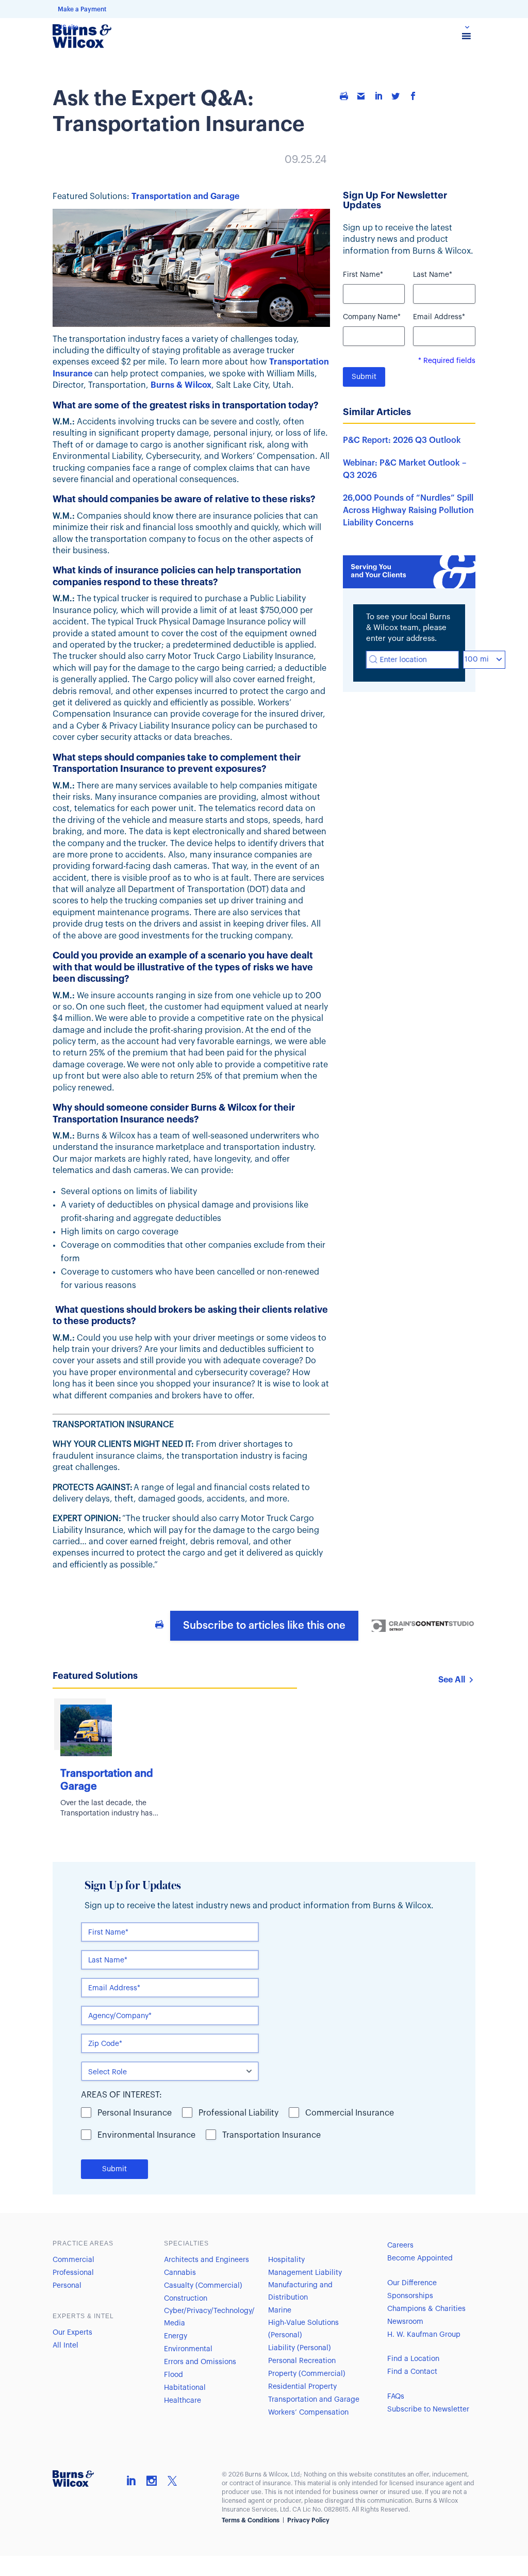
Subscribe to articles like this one (264, 1626)
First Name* (363, 275)
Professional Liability (238, 2113)
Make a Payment (82, 9)
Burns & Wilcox (181, 385)
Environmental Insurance (146, 2135)
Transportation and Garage (185, 196)
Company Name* (372, 317)
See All (452, 1680)
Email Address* (439, 317)
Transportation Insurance (271, 2135)
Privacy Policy (308, 2520)
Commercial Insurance (350, 2113)
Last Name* (433, 275)
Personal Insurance (135, 2113)
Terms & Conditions (251, 2520)
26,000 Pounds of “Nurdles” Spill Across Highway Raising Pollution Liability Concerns (408, 510)
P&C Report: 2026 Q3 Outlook (402, 440)
